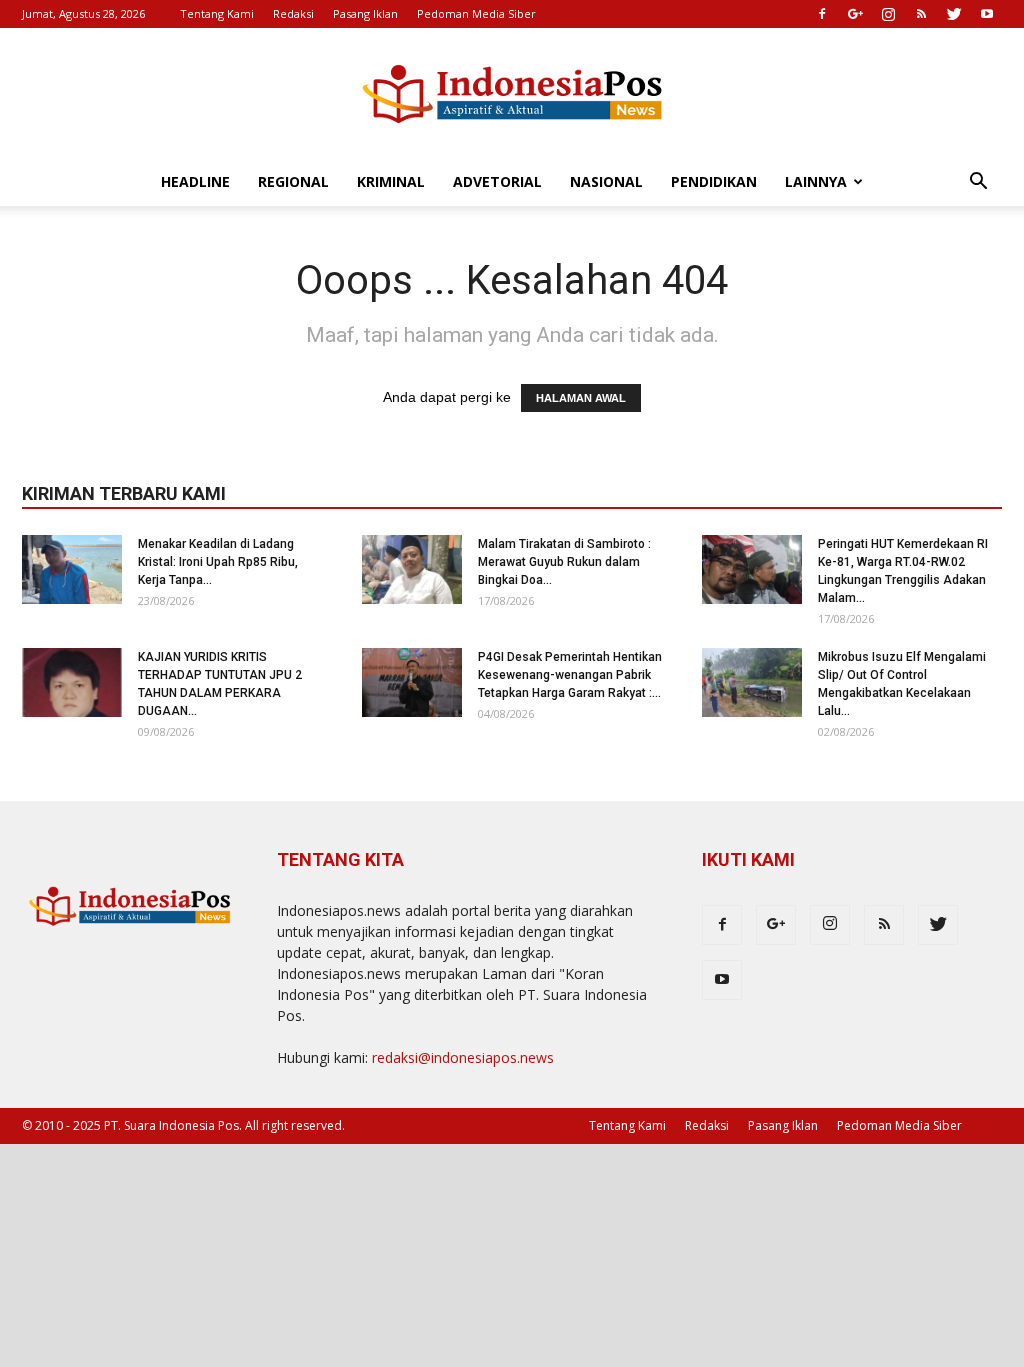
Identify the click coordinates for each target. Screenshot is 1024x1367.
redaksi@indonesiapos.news (463, 1057)
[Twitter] (954, 14)
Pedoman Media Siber (476, 13)
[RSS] (921, 14)
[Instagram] (888, 14)
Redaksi (293, 13)
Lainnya (816, 181)
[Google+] (855, 14)
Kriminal (391, 181)
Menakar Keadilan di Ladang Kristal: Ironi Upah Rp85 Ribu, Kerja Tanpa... (218, 562)
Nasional (606, 181)
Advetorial (497, 181)
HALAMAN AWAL (581, 398)
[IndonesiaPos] (512, 94)
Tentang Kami (217, 13)
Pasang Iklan (365, 13)
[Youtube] (987, 14)
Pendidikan (714, 181)
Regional (293, 181)
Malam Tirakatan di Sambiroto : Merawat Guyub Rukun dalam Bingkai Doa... (564, 562)
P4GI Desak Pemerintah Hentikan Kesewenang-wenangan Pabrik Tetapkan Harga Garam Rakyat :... (570, 675)
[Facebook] (822, 14)
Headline (195, 181)
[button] (978, 183)
